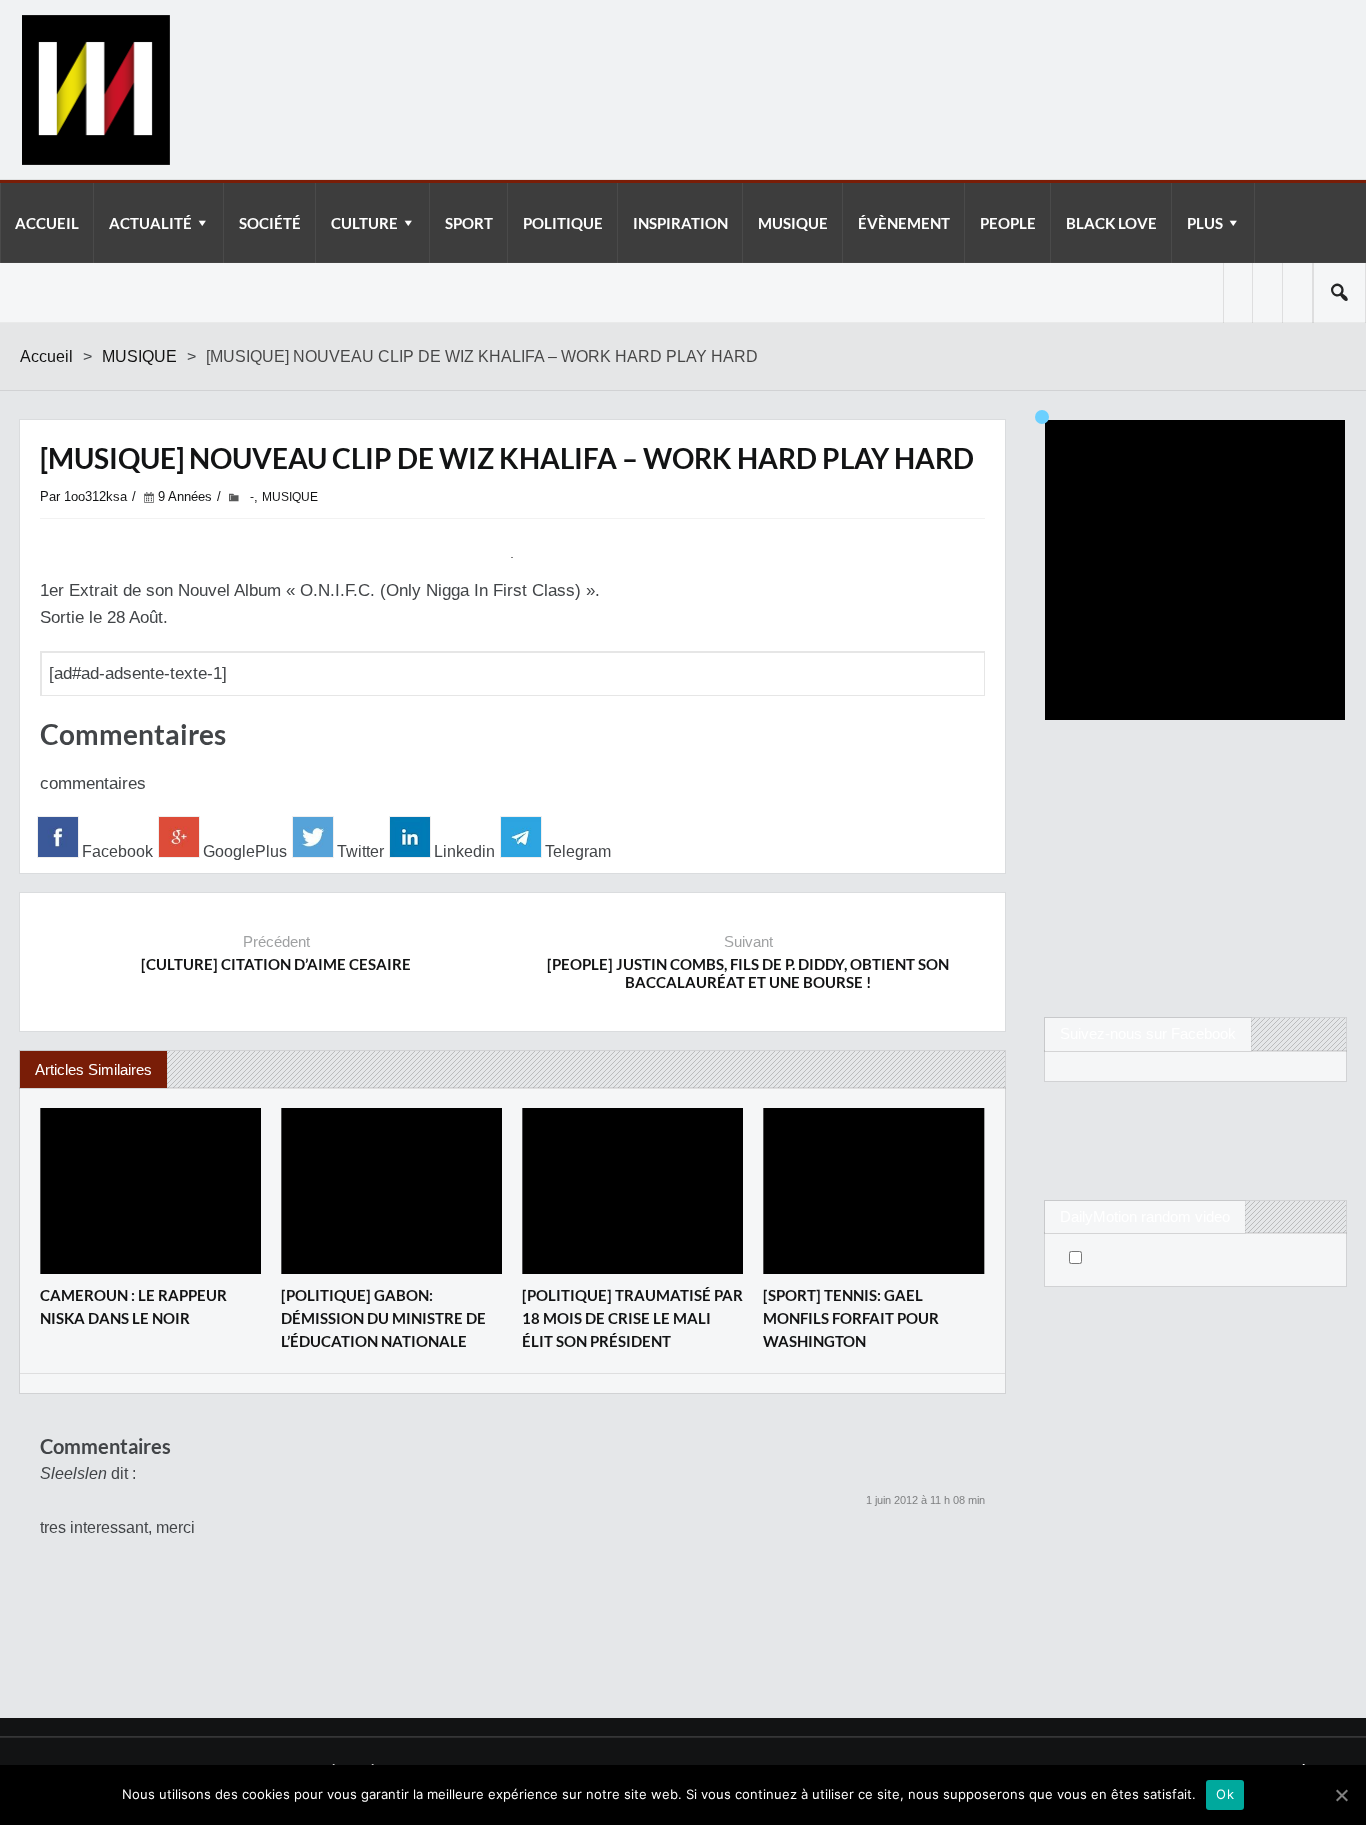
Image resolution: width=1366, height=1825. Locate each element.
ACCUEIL (47, 223)
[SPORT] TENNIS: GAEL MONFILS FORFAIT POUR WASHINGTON (851, 1318)
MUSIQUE (793, 223)
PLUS (1205, 223)
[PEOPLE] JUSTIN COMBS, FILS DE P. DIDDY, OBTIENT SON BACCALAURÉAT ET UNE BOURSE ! (748, 973)
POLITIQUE (563, 223)
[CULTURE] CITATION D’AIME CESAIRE (276, 964)
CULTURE (364, 223)
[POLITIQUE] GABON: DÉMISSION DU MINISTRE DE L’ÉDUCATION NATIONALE (383, 1318)
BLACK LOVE (1111, 223)
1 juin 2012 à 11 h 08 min (925, 1500)
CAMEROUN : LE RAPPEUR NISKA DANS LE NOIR (133, 1306)
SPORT (469, 223)
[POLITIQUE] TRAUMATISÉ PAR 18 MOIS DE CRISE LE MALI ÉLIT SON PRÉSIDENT (632, 1318)
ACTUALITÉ (150, 223)
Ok (1225, 1794)
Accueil (46, 356)
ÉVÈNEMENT (904, 223)
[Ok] (1341, 1795)
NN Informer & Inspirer (95, 90)
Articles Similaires (93, 1069)
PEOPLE (1008, 223)
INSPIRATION (680, 223)
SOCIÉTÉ (270, 223)
